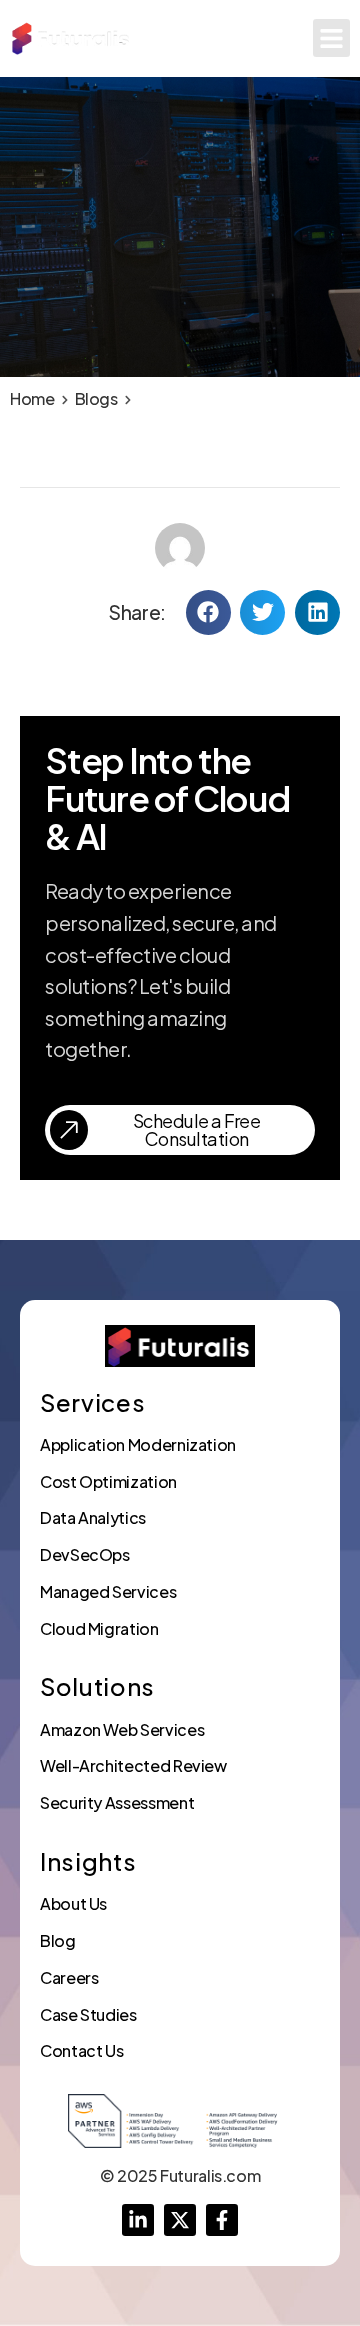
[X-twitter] (180, 2220)
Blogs (96, 398)
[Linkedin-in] (138, 2220)
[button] (332, 38)
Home (32, 398)
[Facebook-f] (222, 2220)
